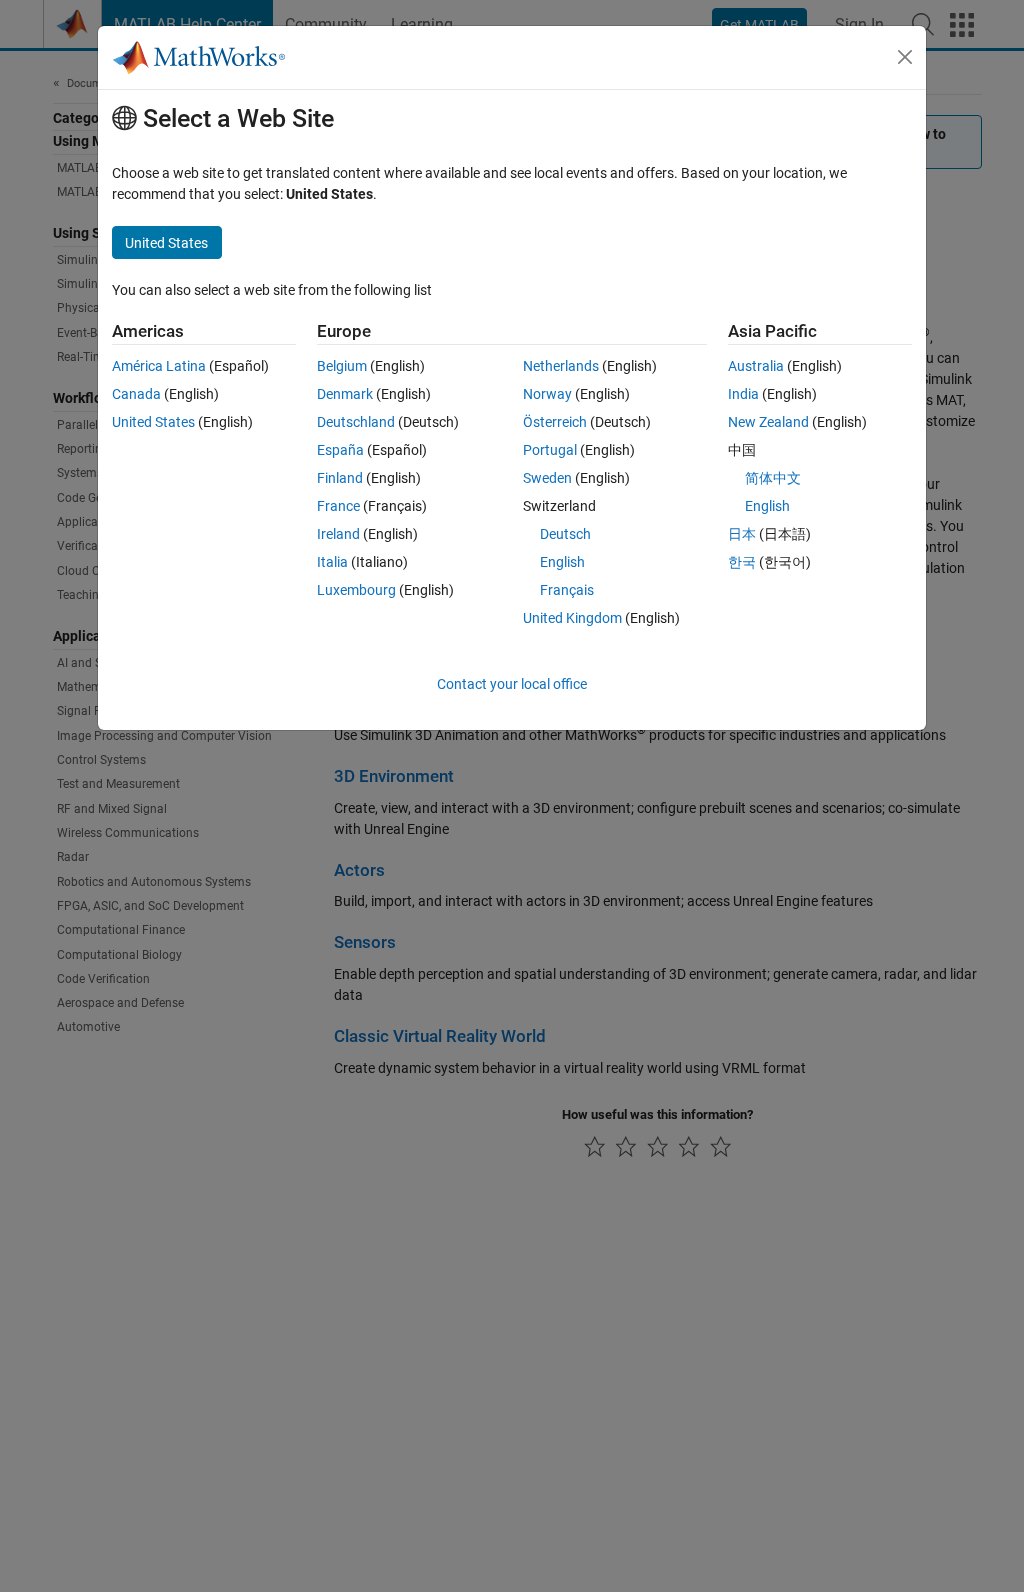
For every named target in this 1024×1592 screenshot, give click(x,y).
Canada (136, 394)
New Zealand (768, 422)
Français (567, 590)
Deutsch (565, 534)
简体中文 (773, 478)
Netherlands (561, 366)
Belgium (342, 366)
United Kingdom (572, 618)
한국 (742, 562)
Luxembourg (356, 590)
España (340, 450)
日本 (742, 534)
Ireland (338, 534)
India (743, 394)
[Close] (905, 57)
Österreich (555, 422)
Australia (756, 366)
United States (153, 422)
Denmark (345, 394)
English (562, 562)
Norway (547, 394)
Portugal (550, 450)
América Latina (159, 366)
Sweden (547, 478)
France (338, 506)
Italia (332, 562)
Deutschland (356, 422)
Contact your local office (512, 684)
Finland (340, 478)
